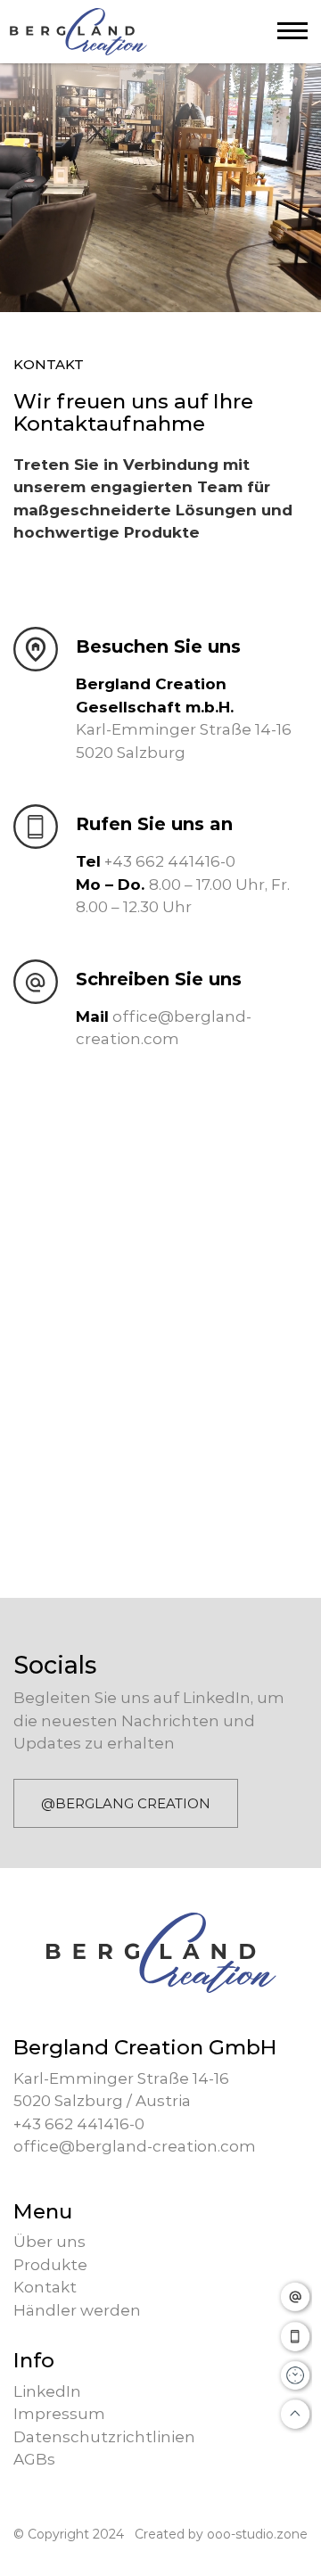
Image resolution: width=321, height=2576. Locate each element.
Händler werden (77, 2310)
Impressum (59, 2414)
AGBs (34, 2459)
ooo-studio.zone (257, 2534)
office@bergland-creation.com (135, 2146)
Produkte (50, 2265)
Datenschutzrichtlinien (104, 2437)
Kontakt (45, 2287)
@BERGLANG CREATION (126, 1803)
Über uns (49, 2242)
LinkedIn (47, 2391)
